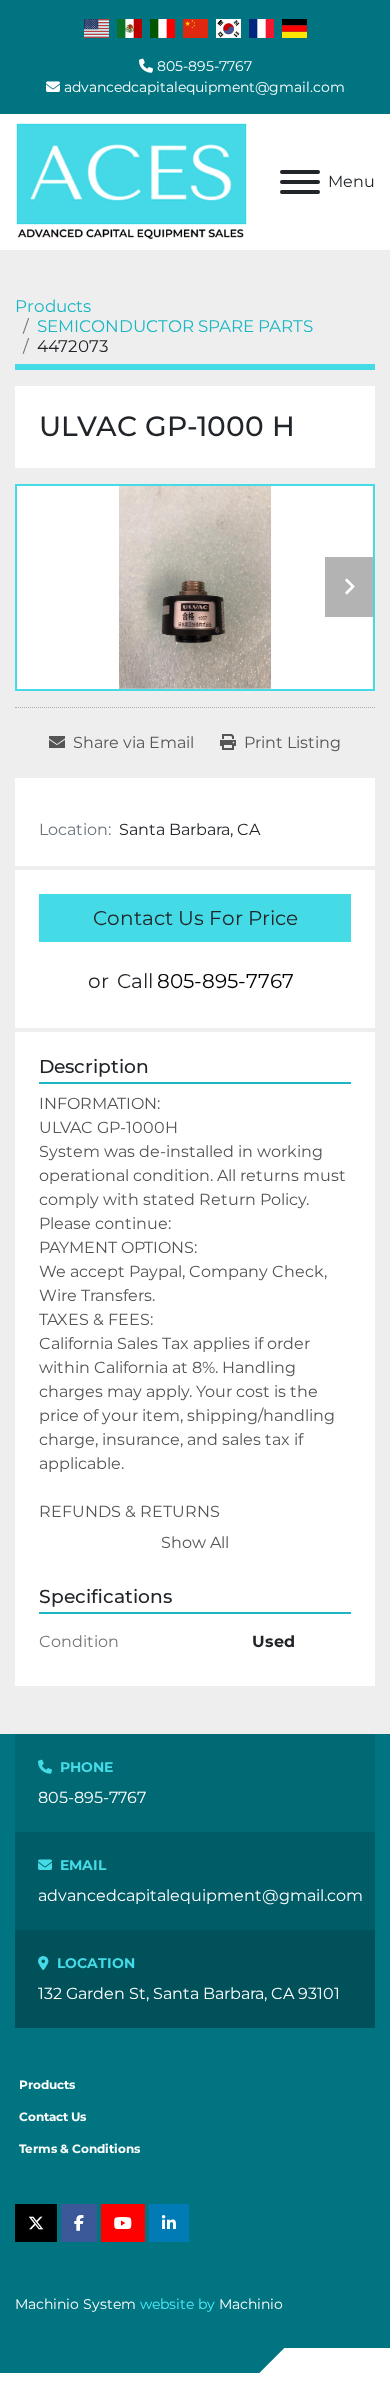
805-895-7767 (204, 66)
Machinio (251, 2304)
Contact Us (52, 2116)
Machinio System (75, 2304)
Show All (195, 1542)
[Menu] (300, 182)
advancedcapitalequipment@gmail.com (204, 87)
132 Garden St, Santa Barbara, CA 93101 (189, 1993)
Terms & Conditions (79, 2148)
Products (47, 2084)
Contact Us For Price (195, 918)
